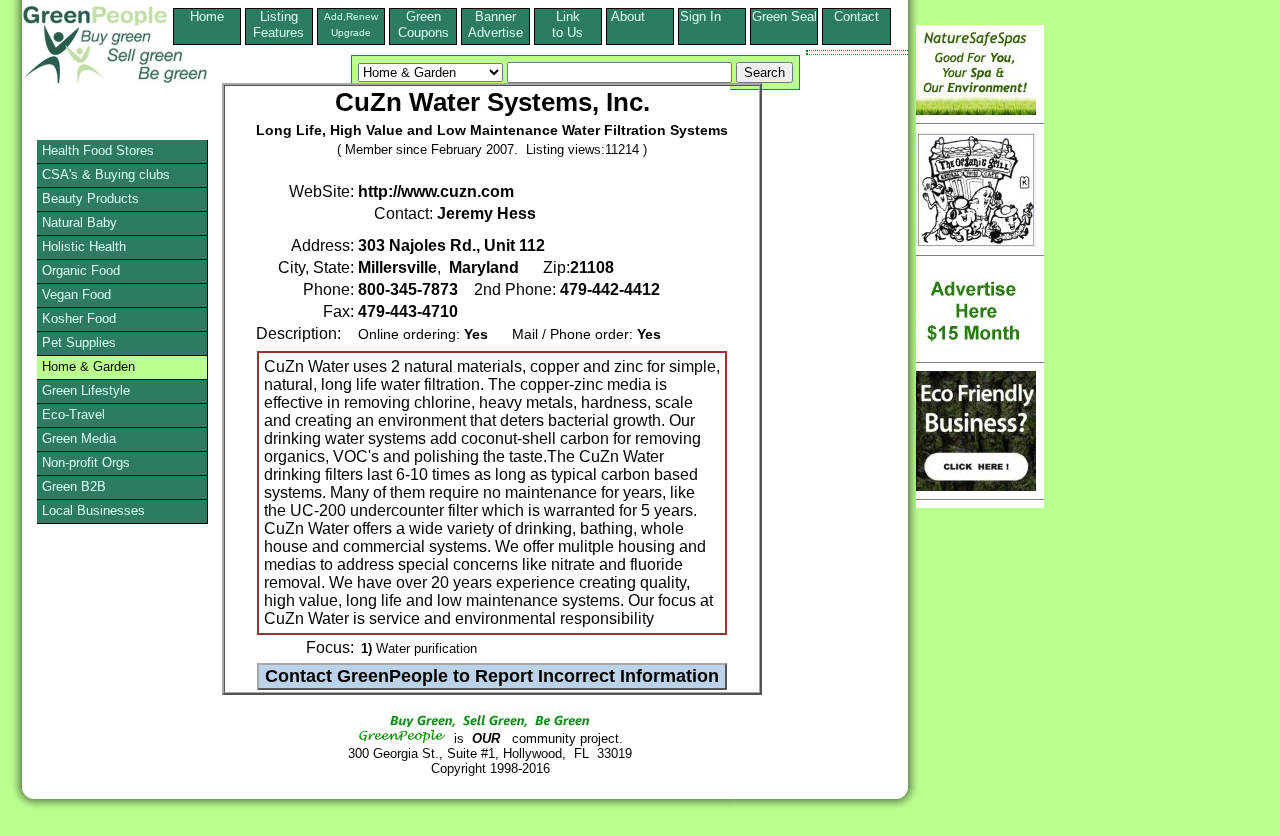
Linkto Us (567, 24)
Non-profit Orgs (86, 462)
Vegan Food (76, 294)
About (640, 16)
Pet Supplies (79, 342)
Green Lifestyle (86, 390)
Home (207, 16)
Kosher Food (79, 318)
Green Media (79, 438)
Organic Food (81, 270)
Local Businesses (93, 510)
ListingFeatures (278, 24)
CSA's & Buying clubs (106, 174)
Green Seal (784, 16)
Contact (856, 24)
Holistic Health (84, 246)
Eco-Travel (73, 414)
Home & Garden (88, 366)
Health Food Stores (98, 150)
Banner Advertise (495, 24)
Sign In (712, 16)
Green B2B (74, 486)
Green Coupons (423, 24)
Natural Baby (79, 222)
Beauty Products (90, 198)
